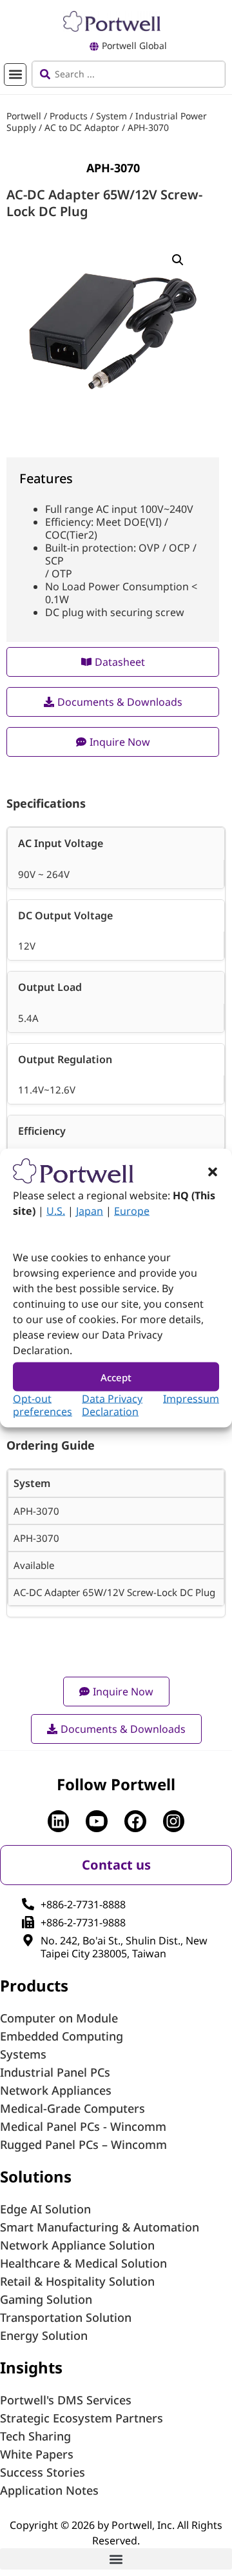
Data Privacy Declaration (112, 1405)
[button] (213, 1172)
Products (69, 116)
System (111, 116)
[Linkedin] (59, 1821)
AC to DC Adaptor (82, 127)
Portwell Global (134, 45)
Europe (132, 1211)
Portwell (24, 116)
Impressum (191, 1399)
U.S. (56, 1211)
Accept (116, 1377)
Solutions (36, 2176)
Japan (90, 1211)
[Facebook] (135, 1821)
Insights (31, 2367)
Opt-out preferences (43, 1405)
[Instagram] (174, 1821)
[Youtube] (97, 1821)
